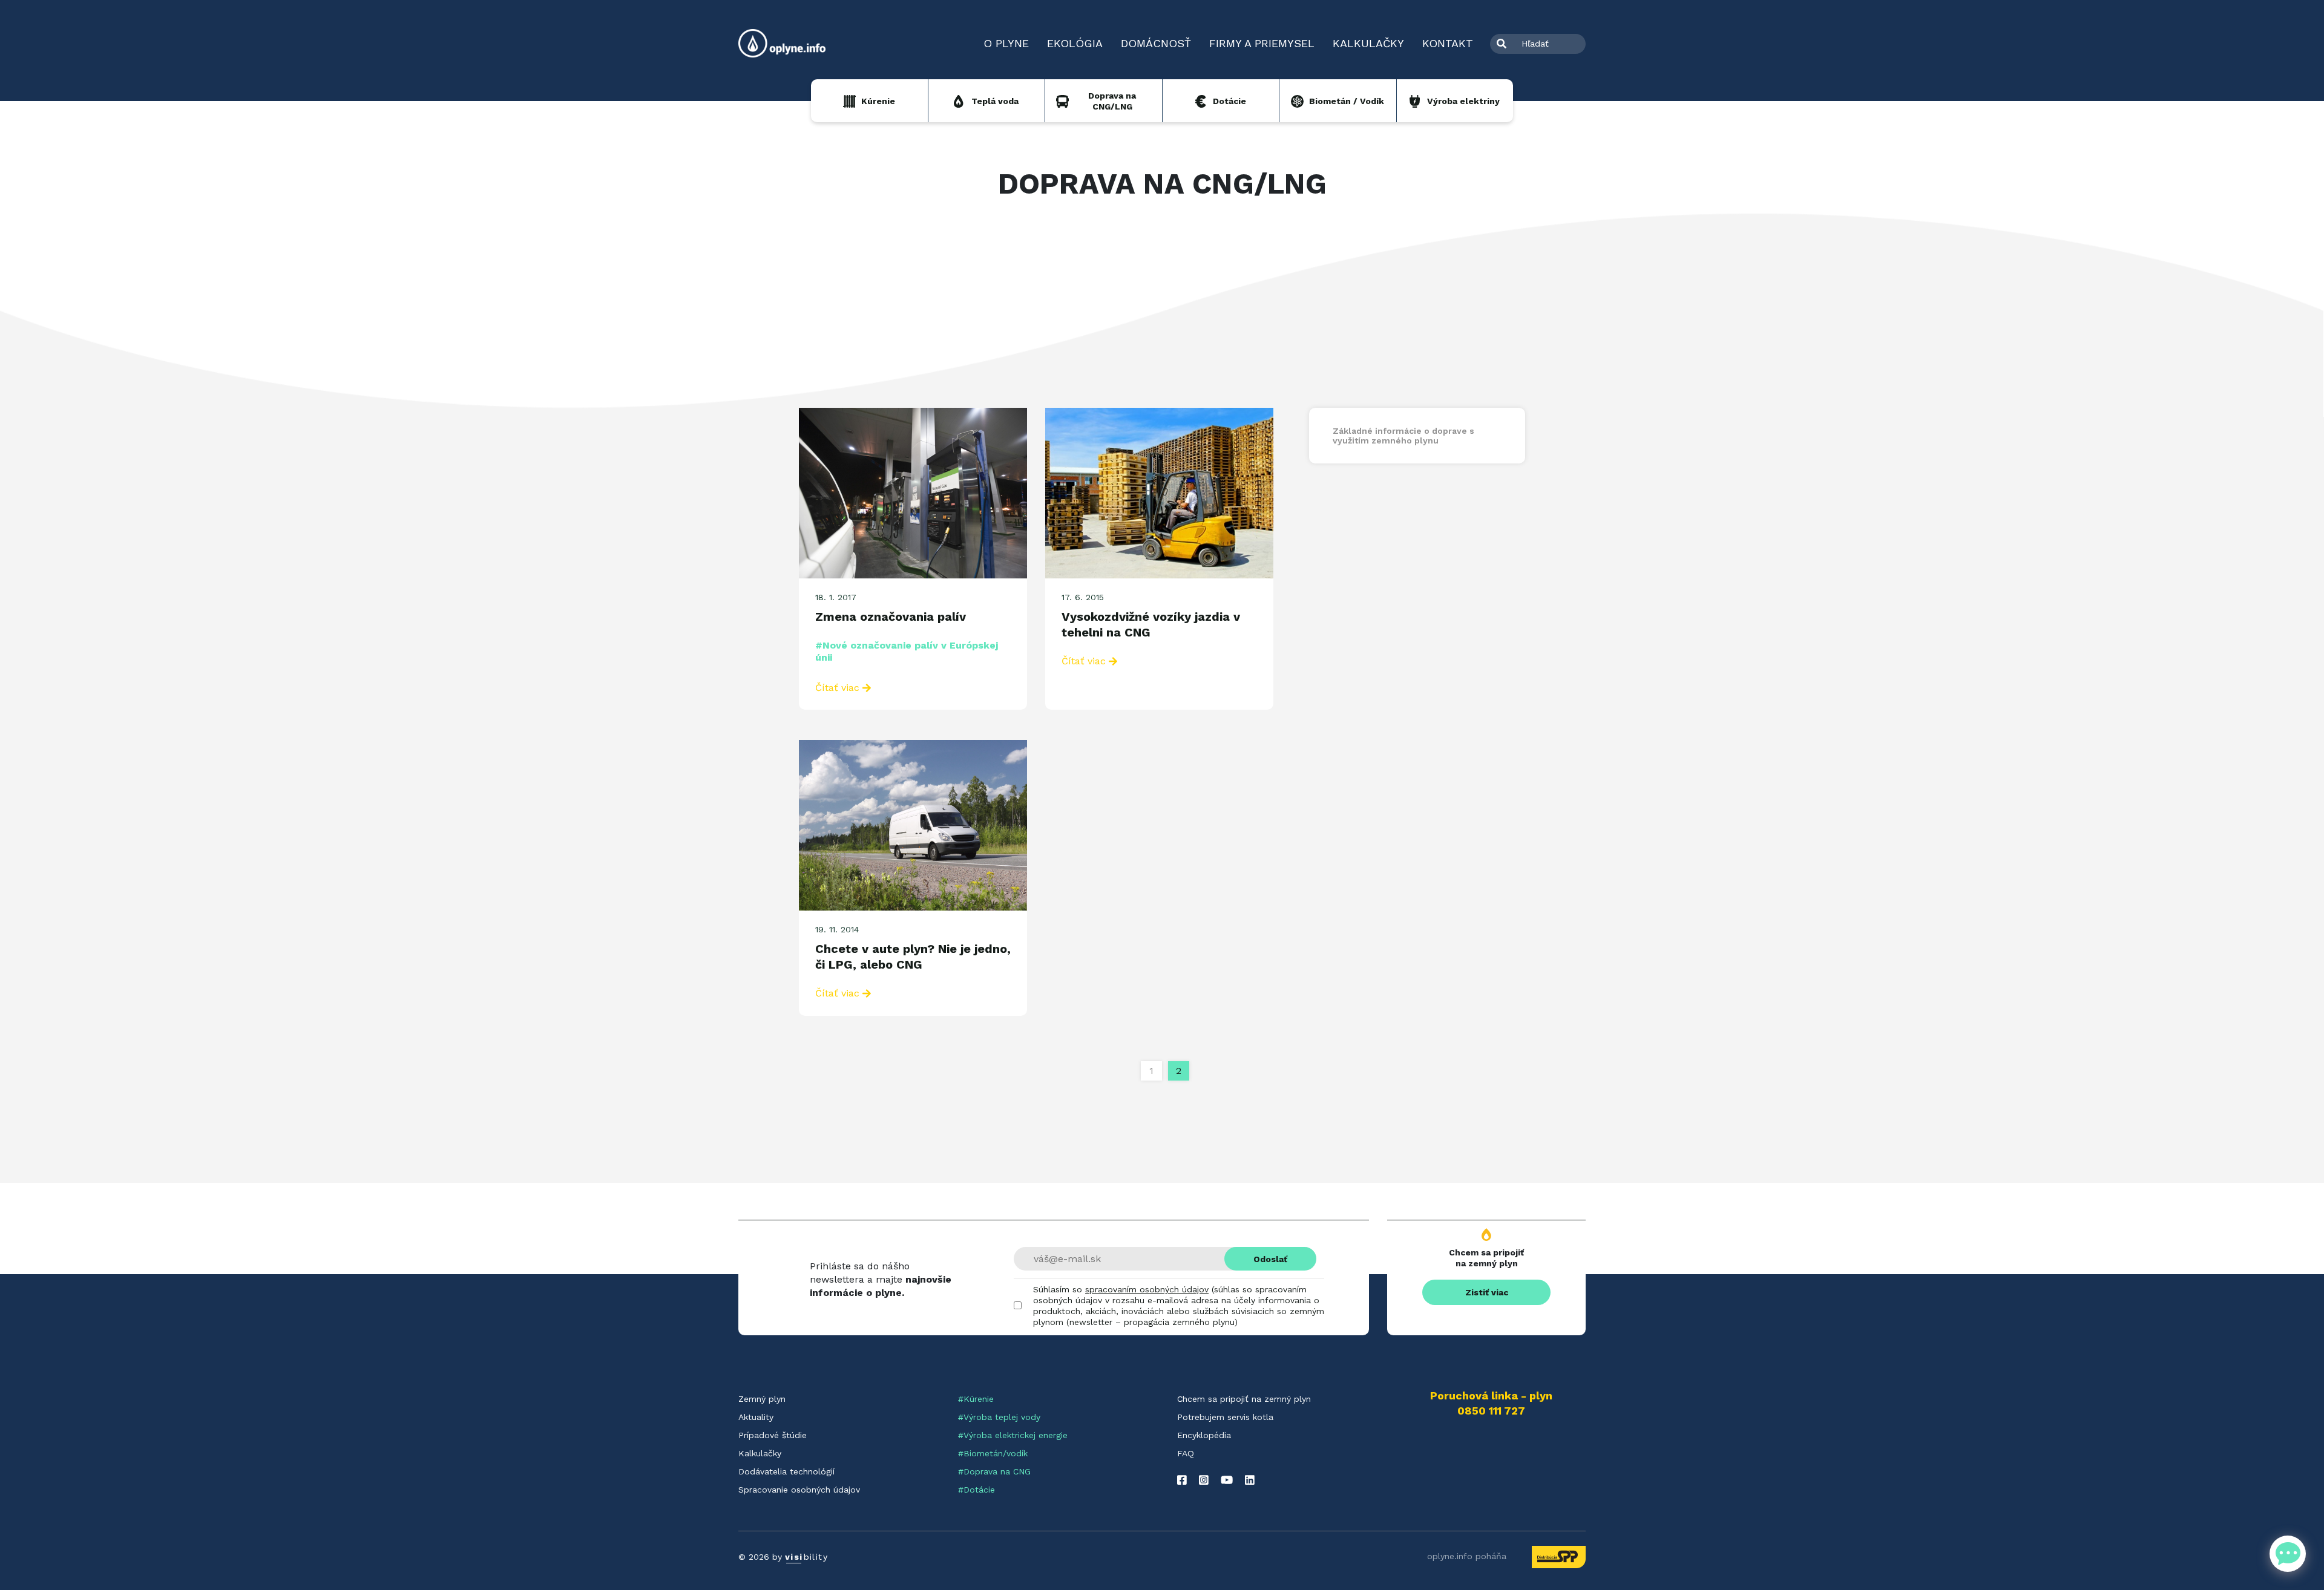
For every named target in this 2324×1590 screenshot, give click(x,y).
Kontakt (1448, 43)
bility (806, 1557)
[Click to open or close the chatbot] (2288, 1554)
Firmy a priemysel (1262, 43)
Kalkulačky (1368, 43)
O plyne (1006, 43)
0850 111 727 (1491, 1411)
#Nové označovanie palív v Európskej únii (907, 651)
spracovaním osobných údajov (1147, 1289)
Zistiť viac (1487, 1292)
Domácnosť (1156, 43)
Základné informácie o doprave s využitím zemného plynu (1403, 436)
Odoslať (1270, 1259)
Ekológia (1075, 43)
